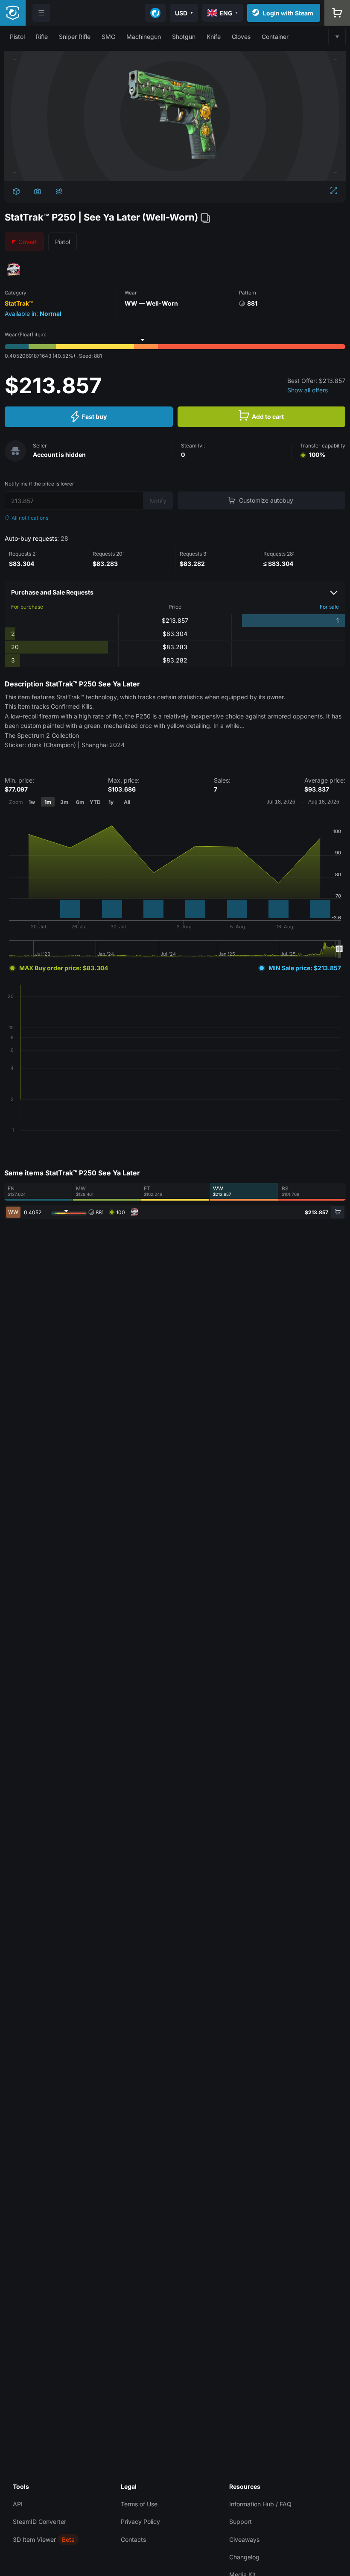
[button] (17, 37)
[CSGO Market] (13, 13)
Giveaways (244, 2539)
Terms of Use (139, 2504)
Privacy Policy (140, 2522)
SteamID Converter (39, 2522)
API (18, 2504)
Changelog (244, 2557)
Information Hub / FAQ (260, 2504)
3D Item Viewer (34, 2539)
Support (241, 2522)
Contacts (133, 2539)
